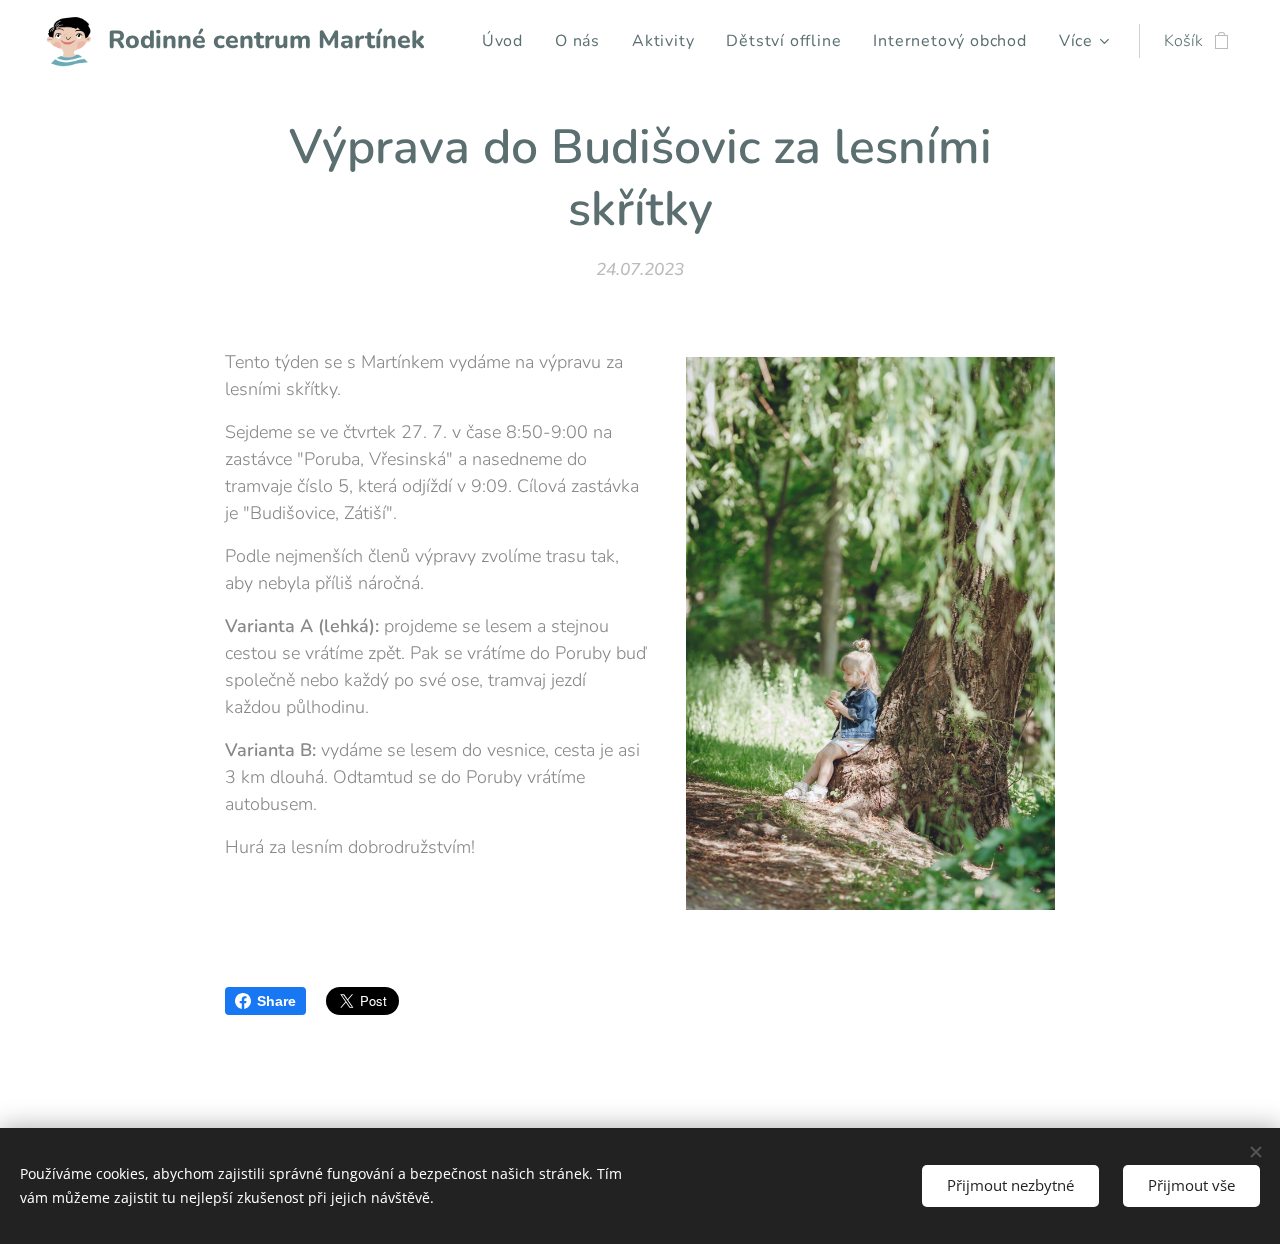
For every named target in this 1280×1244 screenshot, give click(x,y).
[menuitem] (508, 41)
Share (276, 1001)
